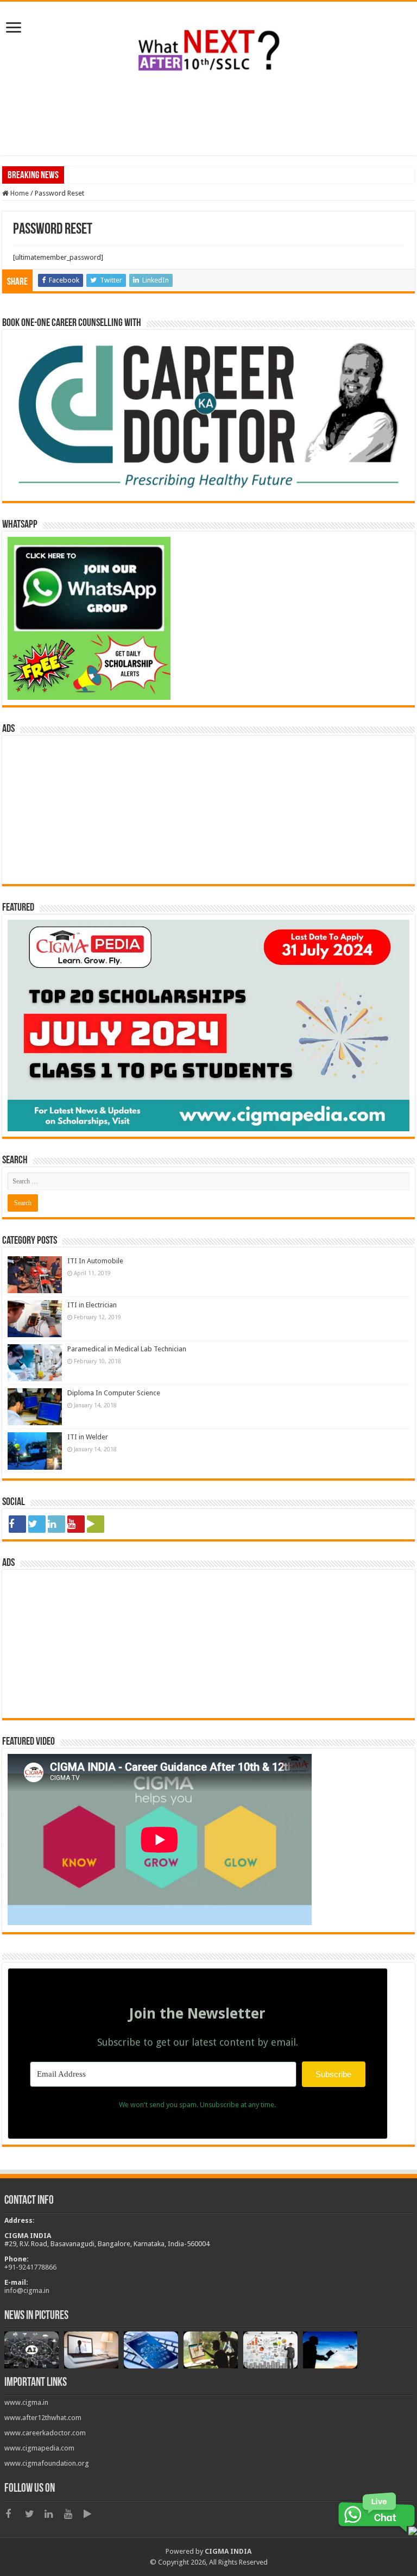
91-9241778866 (32, 2267)
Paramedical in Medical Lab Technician (127, 1349)
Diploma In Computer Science (114, 1393)
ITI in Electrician (92, 1305)
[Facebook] (17, 1524)
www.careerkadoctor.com (45, 2433)
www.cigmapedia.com (39, 2448)
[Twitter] (37, 1524)
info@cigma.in (27, 2290)
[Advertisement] (208, 120)
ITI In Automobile (95, 1261)
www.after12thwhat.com (43, 2418)
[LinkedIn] (56, 1524)
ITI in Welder (88, 1437)
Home (19, 193)
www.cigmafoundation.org (47, 2463)
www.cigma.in (26, 2402)
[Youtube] (76, 1524)
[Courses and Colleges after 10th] (208, 47)
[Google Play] (96, 1524)
